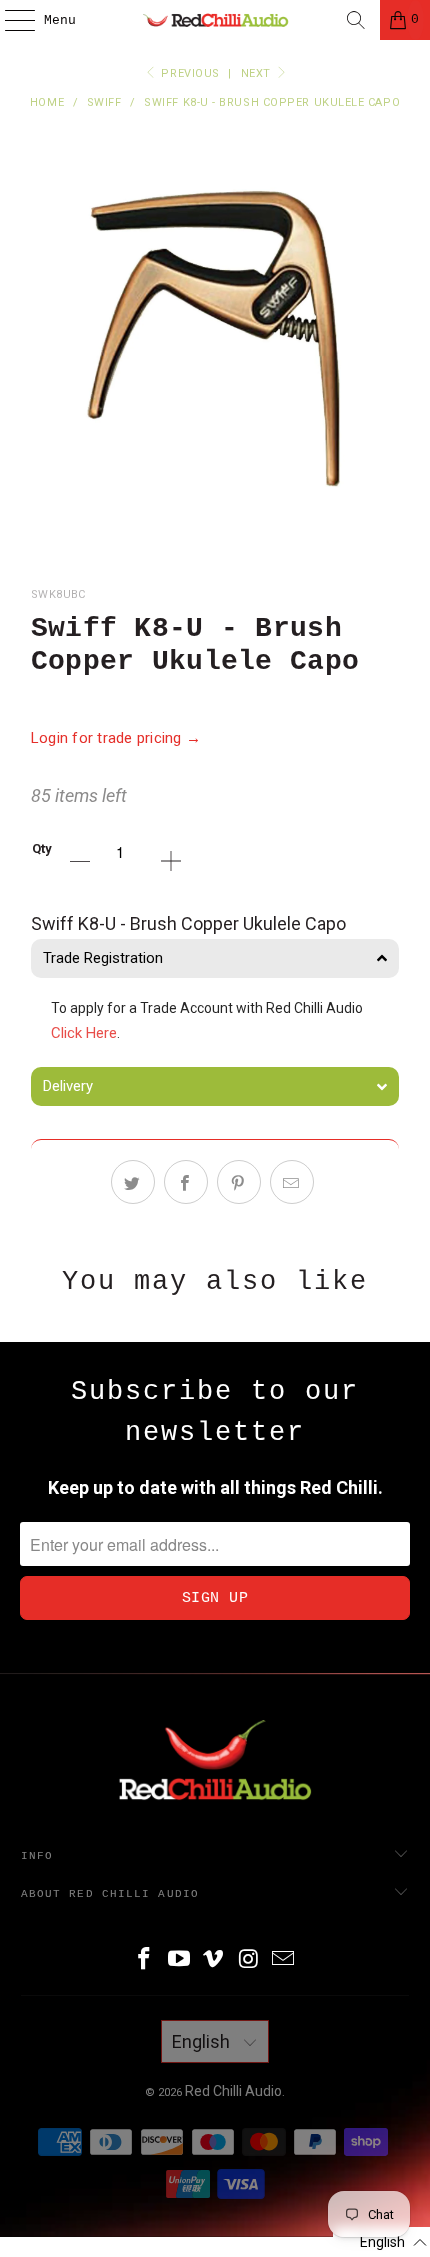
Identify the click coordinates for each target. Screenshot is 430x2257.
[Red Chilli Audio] (215, 20)
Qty (42, 848)
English (203, 2041)
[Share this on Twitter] (133, 1182)
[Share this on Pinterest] (239, 1182)
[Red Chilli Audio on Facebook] (145, 1960)
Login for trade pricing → (116, 738)
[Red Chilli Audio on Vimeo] (214, 1960)
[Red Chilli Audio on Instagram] (249, 1960)
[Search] (356, 20)
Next (258, 73)
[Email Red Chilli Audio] (284, 1960)
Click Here (84, 1033)
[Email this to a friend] (292, 1182)
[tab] (215, 958)
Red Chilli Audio (233, 2091)
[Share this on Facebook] (186, 1182)
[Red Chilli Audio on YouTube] (179, 1960)
